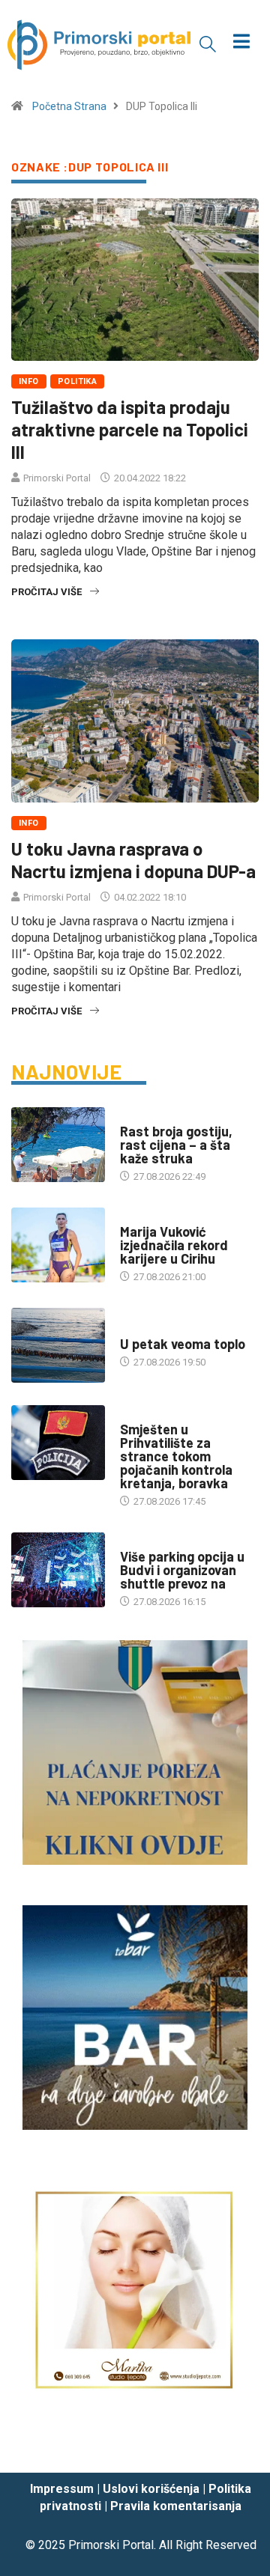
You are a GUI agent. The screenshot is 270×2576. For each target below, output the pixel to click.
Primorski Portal (57, 478)
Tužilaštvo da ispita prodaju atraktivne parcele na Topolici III (130, 429)
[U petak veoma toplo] (58, 1345)
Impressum (62, 2489)
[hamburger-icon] (242, 43)
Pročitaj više (46, 592)
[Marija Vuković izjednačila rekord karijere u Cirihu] (58, 1245)
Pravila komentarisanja (176, 2506)
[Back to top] (236, 2447)
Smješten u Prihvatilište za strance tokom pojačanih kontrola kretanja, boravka (176, 1456)
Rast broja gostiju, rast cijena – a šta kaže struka (176, 1145)
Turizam (140, 1117)
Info (29, 381)
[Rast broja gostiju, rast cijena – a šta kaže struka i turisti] (58, 1145)
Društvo (141, 1415)
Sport (135, 1217)
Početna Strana (69, 106)
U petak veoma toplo (183, 1344)
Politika (78, 381)
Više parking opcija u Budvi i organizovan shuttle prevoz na (182, 1570)
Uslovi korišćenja (151, 2489)
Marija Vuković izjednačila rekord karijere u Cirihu (174, 1245)
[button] (208, 43)
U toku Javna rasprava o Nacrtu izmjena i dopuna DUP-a (133, 860)
